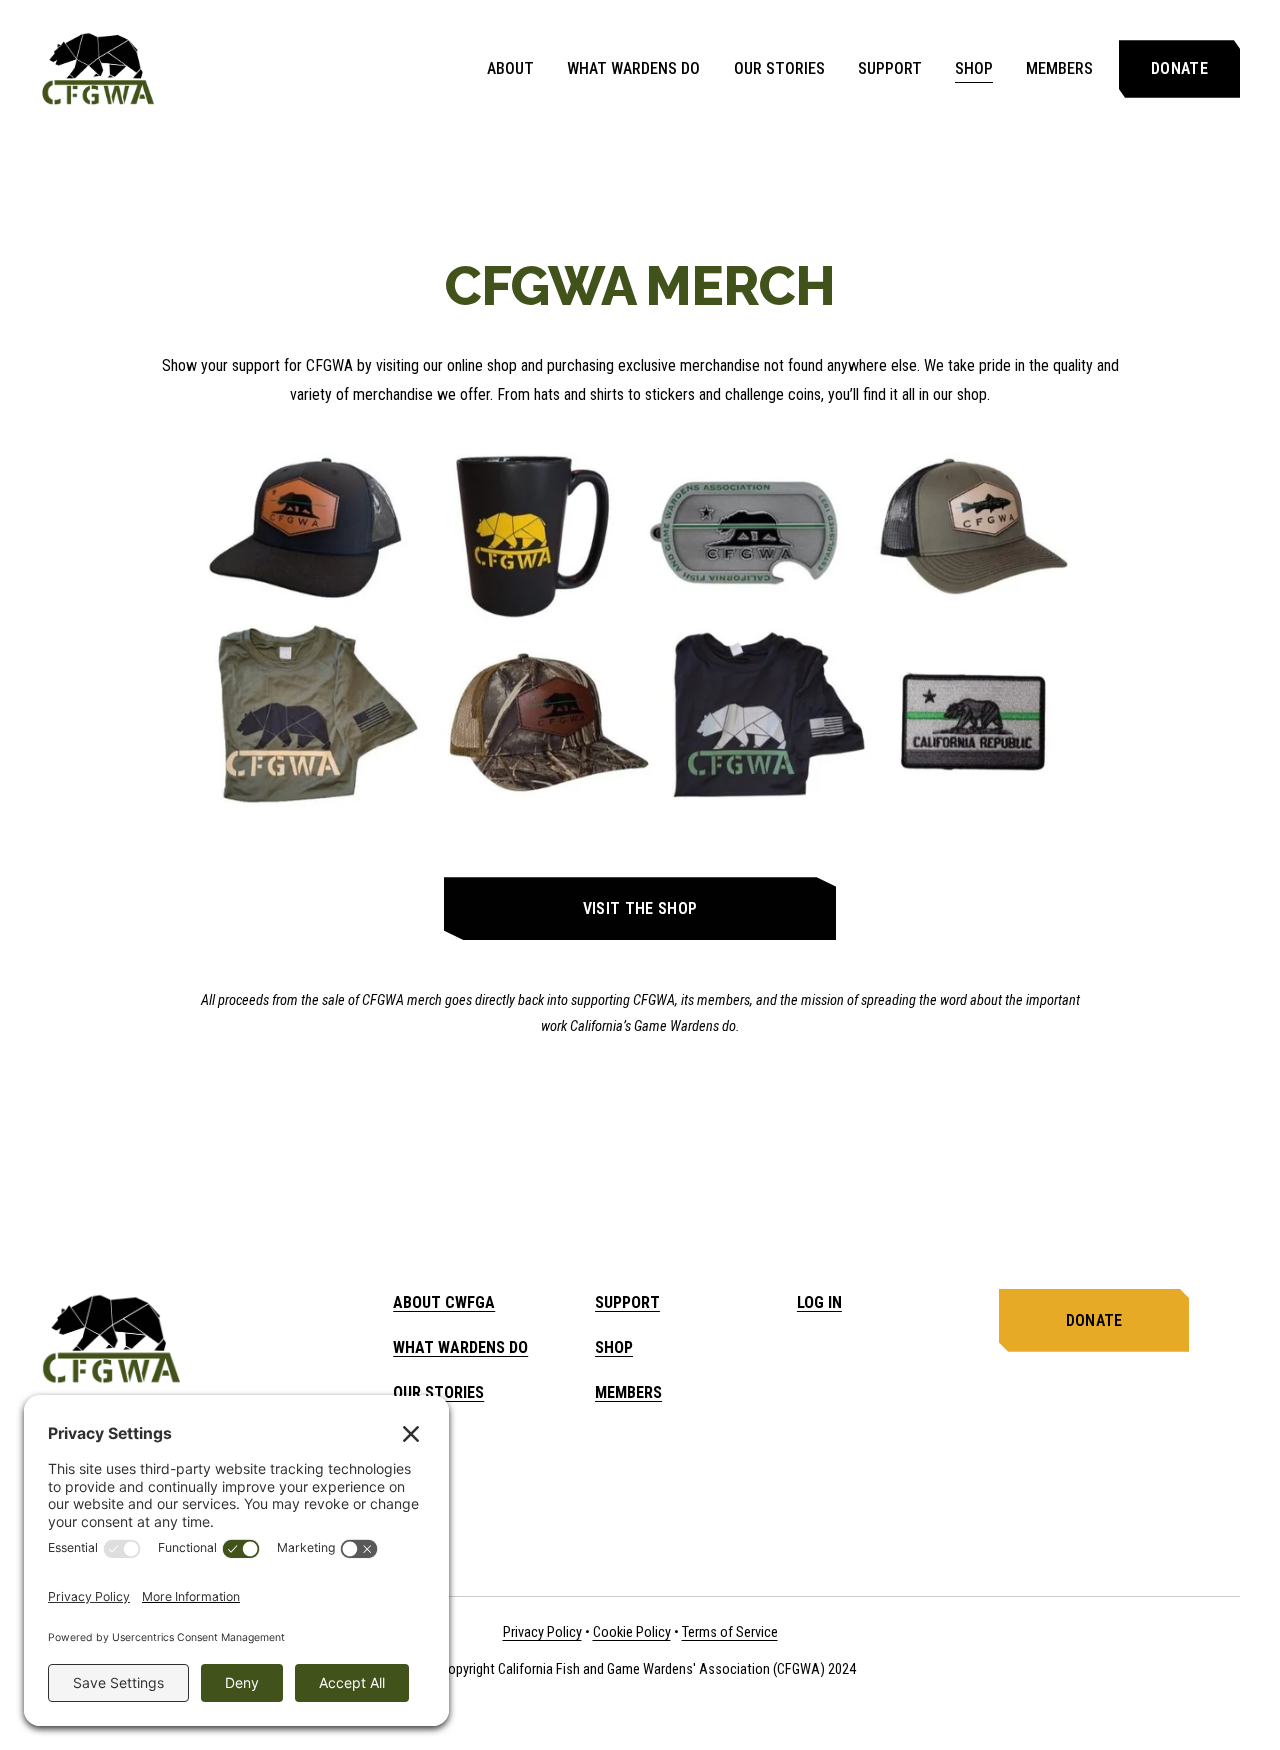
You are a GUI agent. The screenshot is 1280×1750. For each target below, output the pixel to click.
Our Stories (779, 68)
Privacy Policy (542, 1632)
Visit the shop (640, 908)
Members (1059, 68)
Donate (1179, 68)
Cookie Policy (632, 1632)
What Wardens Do (633, 68)
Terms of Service (730, 1632)
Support (890, 68)
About (510, 68)
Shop (974, 68)
